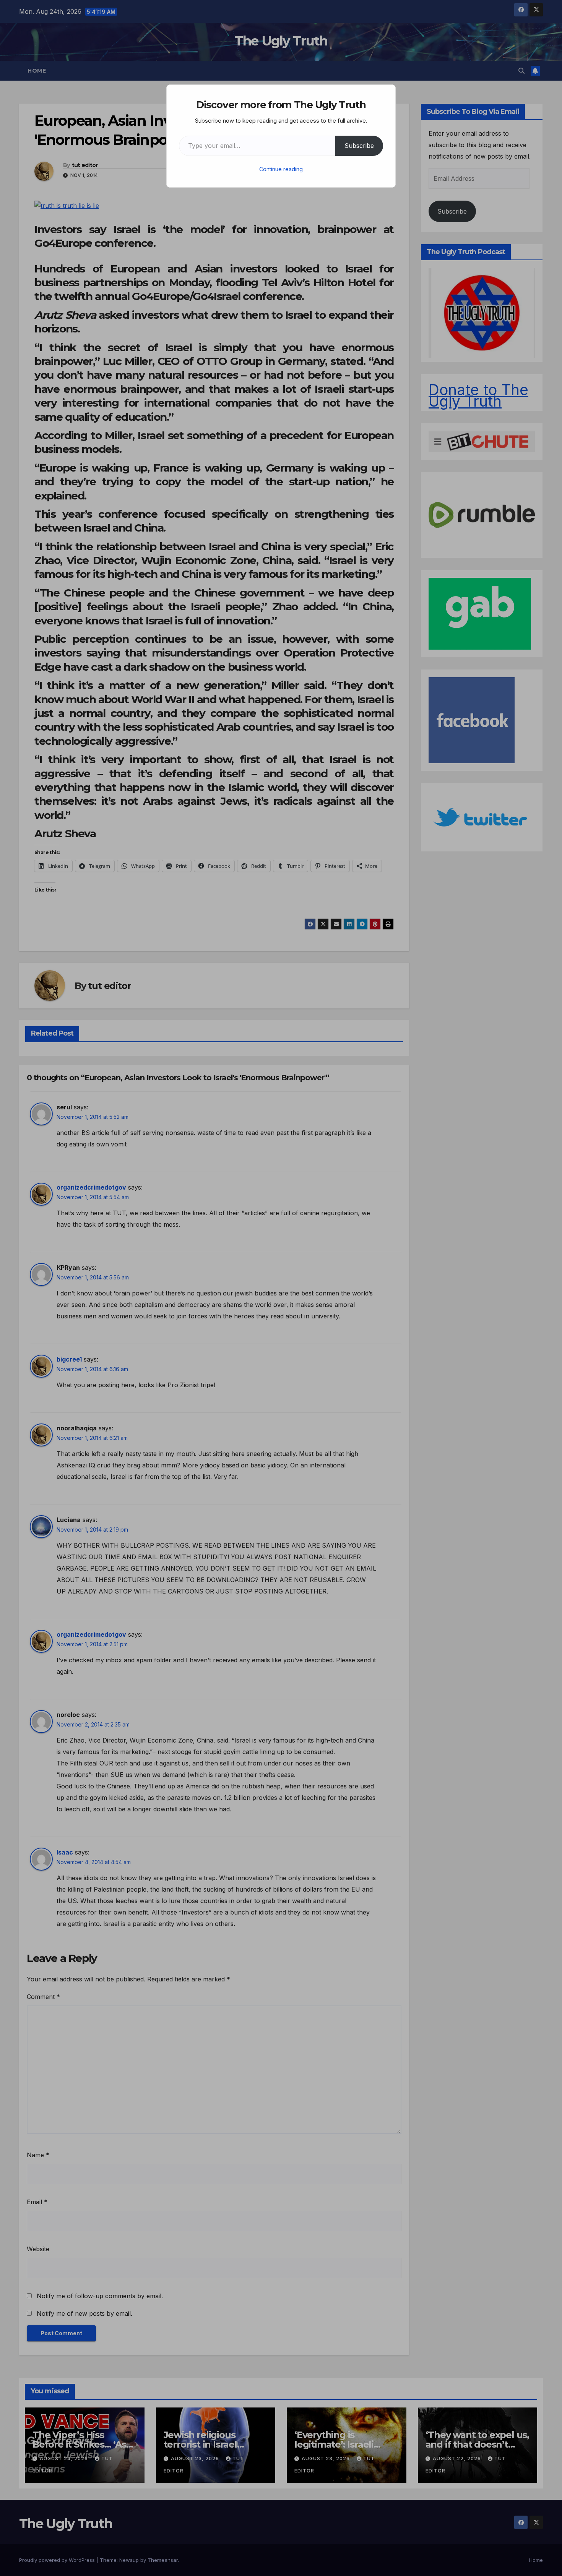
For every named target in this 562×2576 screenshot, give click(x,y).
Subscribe (359, 146)
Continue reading (281, 169)
